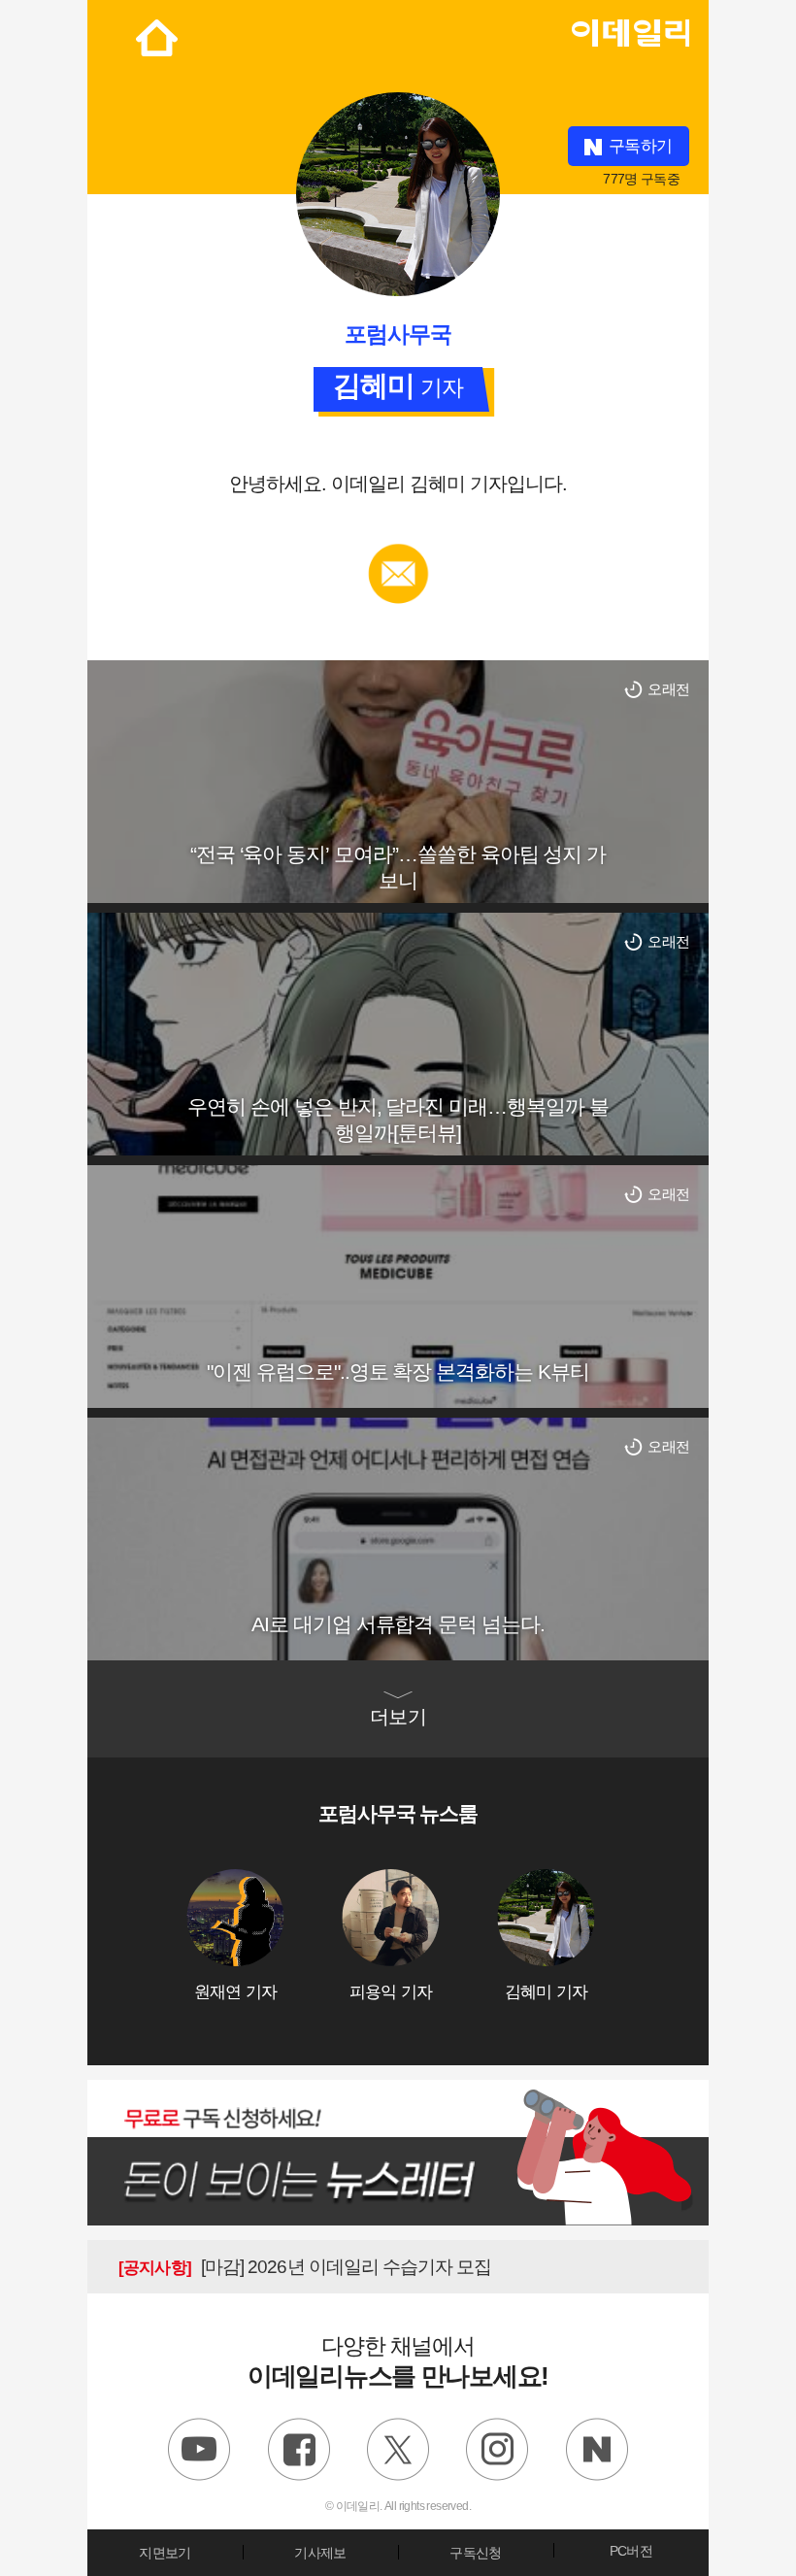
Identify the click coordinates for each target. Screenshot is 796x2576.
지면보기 (165, 2553)
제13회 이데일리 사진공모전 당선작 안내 (317, 2267)
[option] (264, 1936)
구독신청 (475, 2553)
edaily (630, 28)
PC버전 (631, 2551)
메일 (398, 553)
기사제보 (320, 2553)
